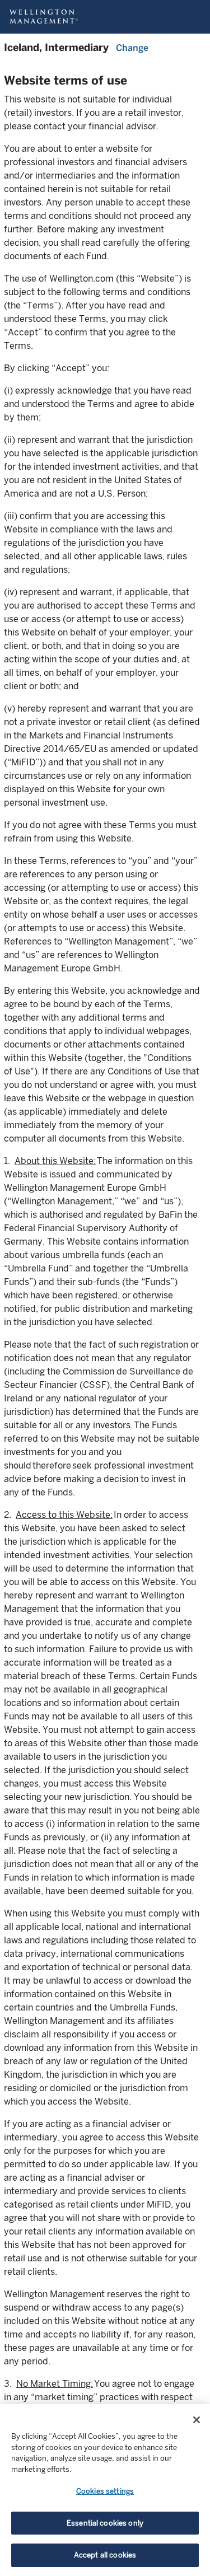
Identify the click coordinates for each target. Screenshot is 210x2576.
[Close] (197, 2420)
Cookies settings (105, 2491)
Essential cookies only (105, 2523)
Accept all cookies (105, 2555)
